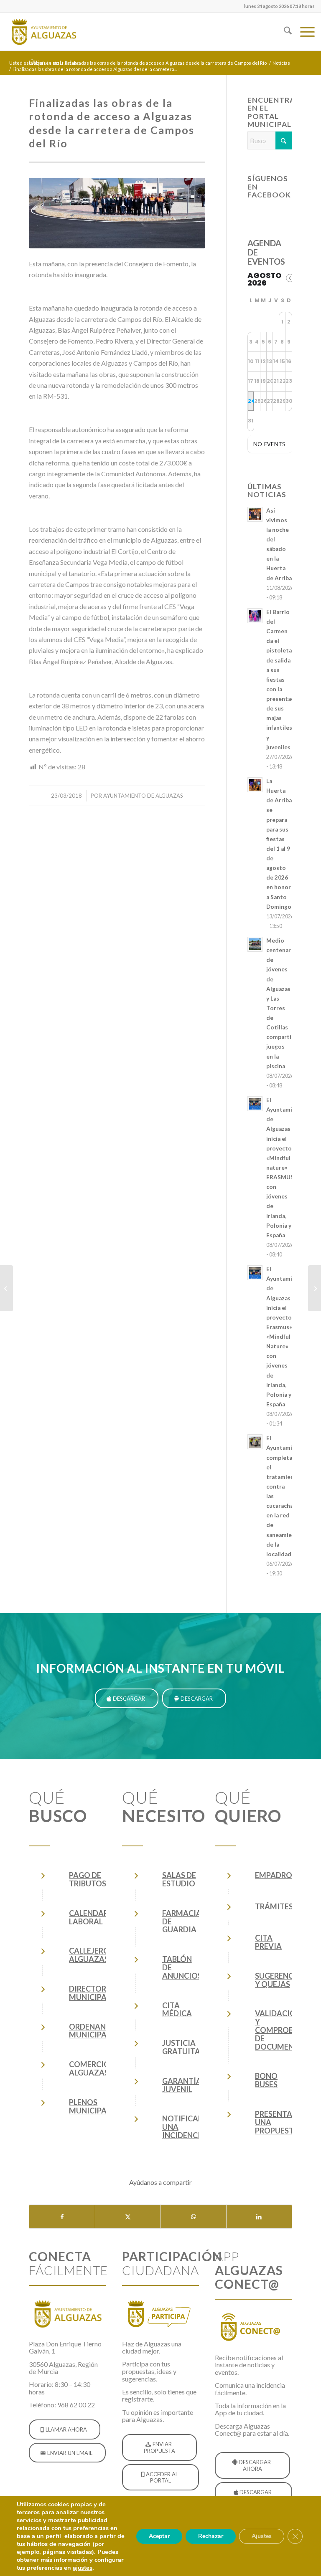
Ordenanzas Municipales (95, 2031)
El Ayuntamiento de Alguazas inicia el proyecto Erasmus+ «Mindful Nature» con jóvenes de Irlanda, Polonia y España (286, 1337)
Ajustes (262, 2536)
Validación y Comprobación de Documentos (287, 2030)
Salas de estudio (179, 1879)
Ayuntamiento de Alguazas (143, 796)
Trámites (274, 1906)
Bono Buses (266, 2080)
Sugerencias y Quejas (280, 1980)
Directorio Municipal (92, 1993)
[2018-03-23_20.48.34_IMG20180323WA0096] (117, 213)
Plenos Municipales (94, 2106)
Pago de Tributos (88, 1879)
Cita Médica (177, 2010)
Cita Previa (268, 1942)
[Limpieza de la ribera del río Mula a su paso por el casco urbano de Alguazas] (6, 1288)
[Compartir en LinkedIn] (259, 2217)
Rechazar (211, 2536)
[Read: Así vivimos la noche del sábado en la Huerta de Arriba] (255, 514)
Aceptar (159, 2536)
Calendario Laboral (93, 1917)
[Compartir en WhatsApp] (194, 2217)
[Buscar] (284, 32)
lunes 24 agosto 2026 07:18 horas (279, 6)
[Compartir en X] (128, 2217)
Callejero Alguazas (89, 1955)
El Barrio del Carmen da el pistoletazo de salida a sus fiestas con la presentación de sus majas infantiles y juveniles (284, 680)
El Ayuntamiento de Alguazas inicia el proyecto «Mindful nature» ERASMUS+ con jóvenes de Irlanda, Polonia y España (286, 1168)
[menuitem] (277, 6)
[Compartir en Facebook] (62, 2217)
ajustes (83, 2568)
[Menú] (303, 32)
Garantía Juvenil (182, 2085)
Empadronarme (287, 1875)
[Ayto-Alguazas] (43, 32)
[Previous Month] (290, 278)
